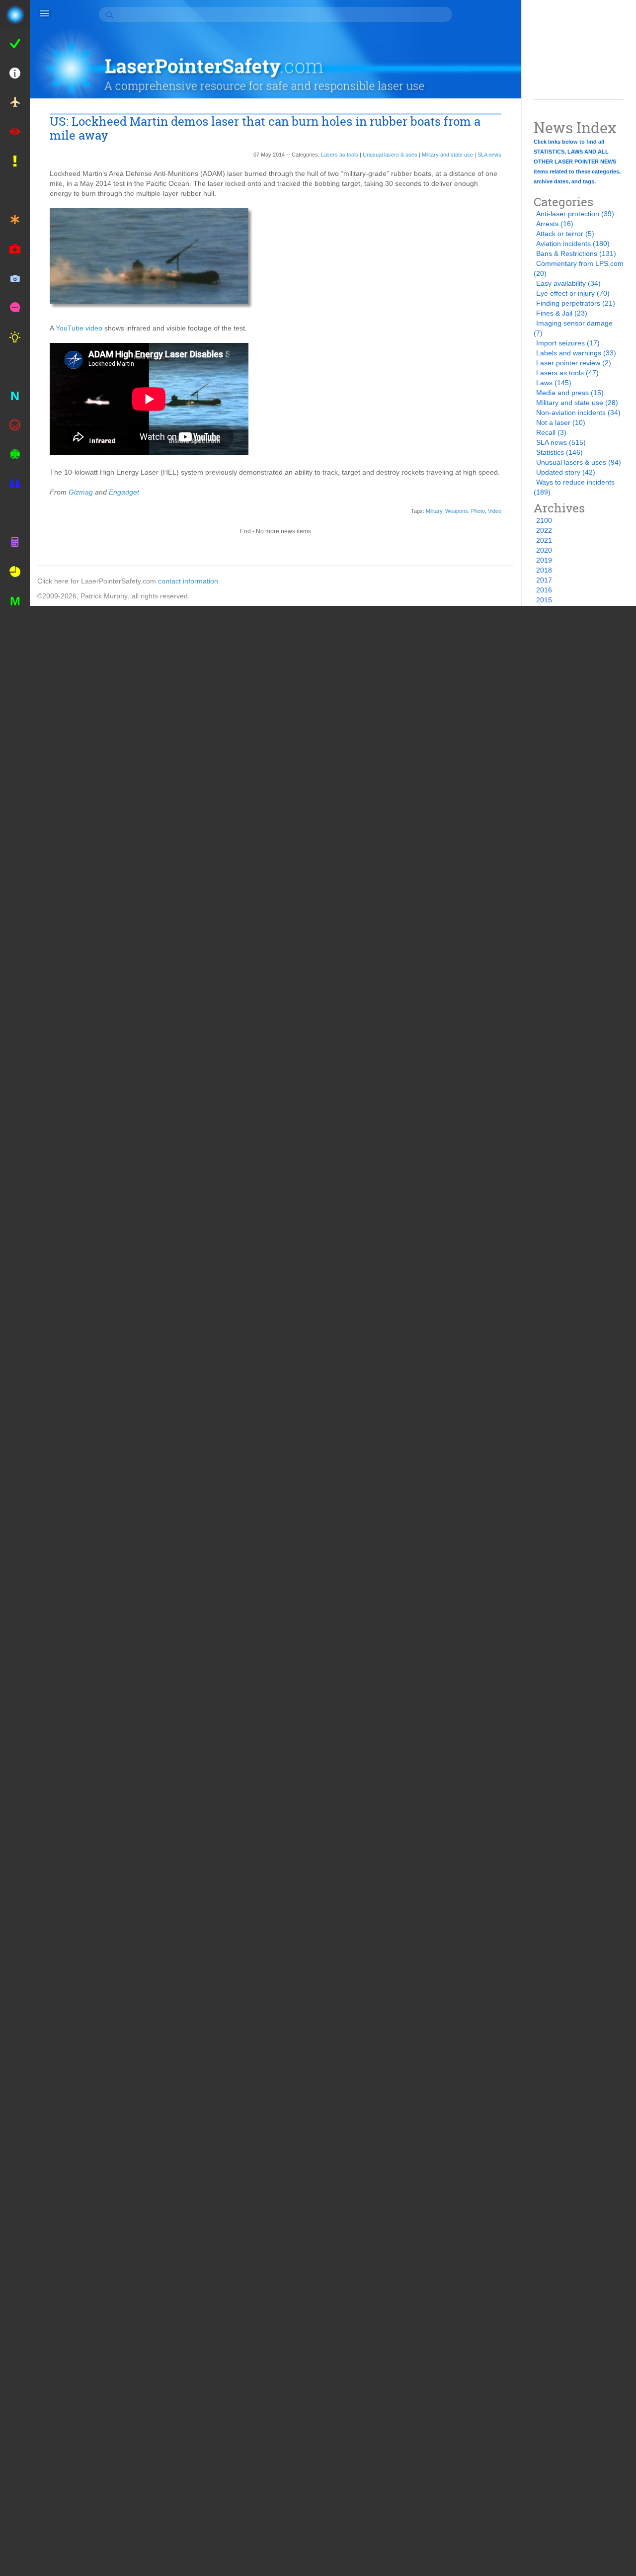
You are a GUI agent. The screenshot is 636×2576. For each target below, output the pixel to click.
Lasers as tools (340, 155)
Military (434, 511)
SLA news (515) (561, 442)
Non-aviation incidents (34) (578, 413)
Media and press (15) (570, 393)
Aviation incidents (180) (573, 244)
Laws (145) (554, 383)
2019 (544, 560)
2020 (544, 550)
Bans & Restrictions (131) (576, 253)
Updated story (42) (566, 472)
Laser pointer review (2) (574, 363)
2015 (544, 600)
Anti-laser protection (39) (575, 214)
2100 (544, 520)
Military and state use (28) (577, 403)
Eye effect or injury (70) (573, 293)
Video (495, 511)
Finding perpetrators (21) (576, 303)
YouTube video (79, 328)
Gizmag (81, 492)
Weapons (457, 511)
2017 (544, 580)
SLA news (489, 155)
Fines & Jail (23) (562, 313)
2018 (544, 570)
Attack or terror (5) (565, 234)
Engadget (124, 492)
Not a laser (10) (561, 422)
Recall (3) (551, 432)
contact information (188, 581)
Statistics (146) (559, 452)
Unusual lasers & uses (390, 155)
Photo (478, 511)
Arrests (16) (555, 224)
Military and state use (447, 155)
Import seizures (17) (568, 343)
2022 (544, 530)
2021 (544, 540)
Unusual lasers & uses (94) (579, 462)
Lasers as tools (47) (567, 373)
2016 (544, 590)
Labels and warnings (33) (576, 353)
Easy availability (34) (568, 283)
